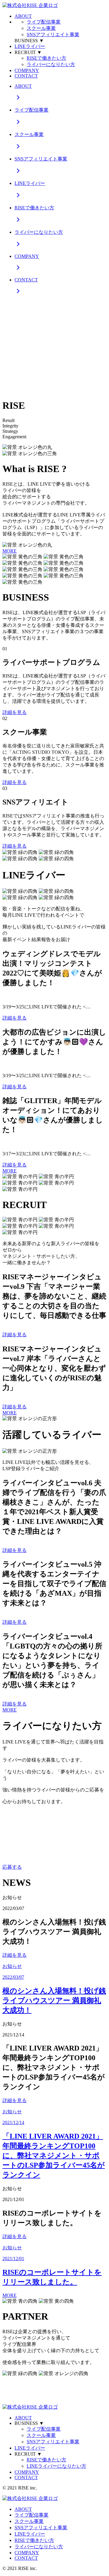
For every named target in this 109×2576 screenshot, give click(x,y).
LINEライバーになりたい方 (56, 2466)
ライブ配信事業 (44, 22)
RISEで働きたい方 (46, 58)
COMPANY (27, 70)
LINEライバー (30, 46)
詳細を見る (15, 712)
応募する (12, 1867)
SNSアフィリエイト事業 (53, 35)
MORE (10, 551)
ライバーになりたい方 (51, 64)
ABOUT (23, 16)
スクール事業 (41, 28)
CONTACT (26, 76)
